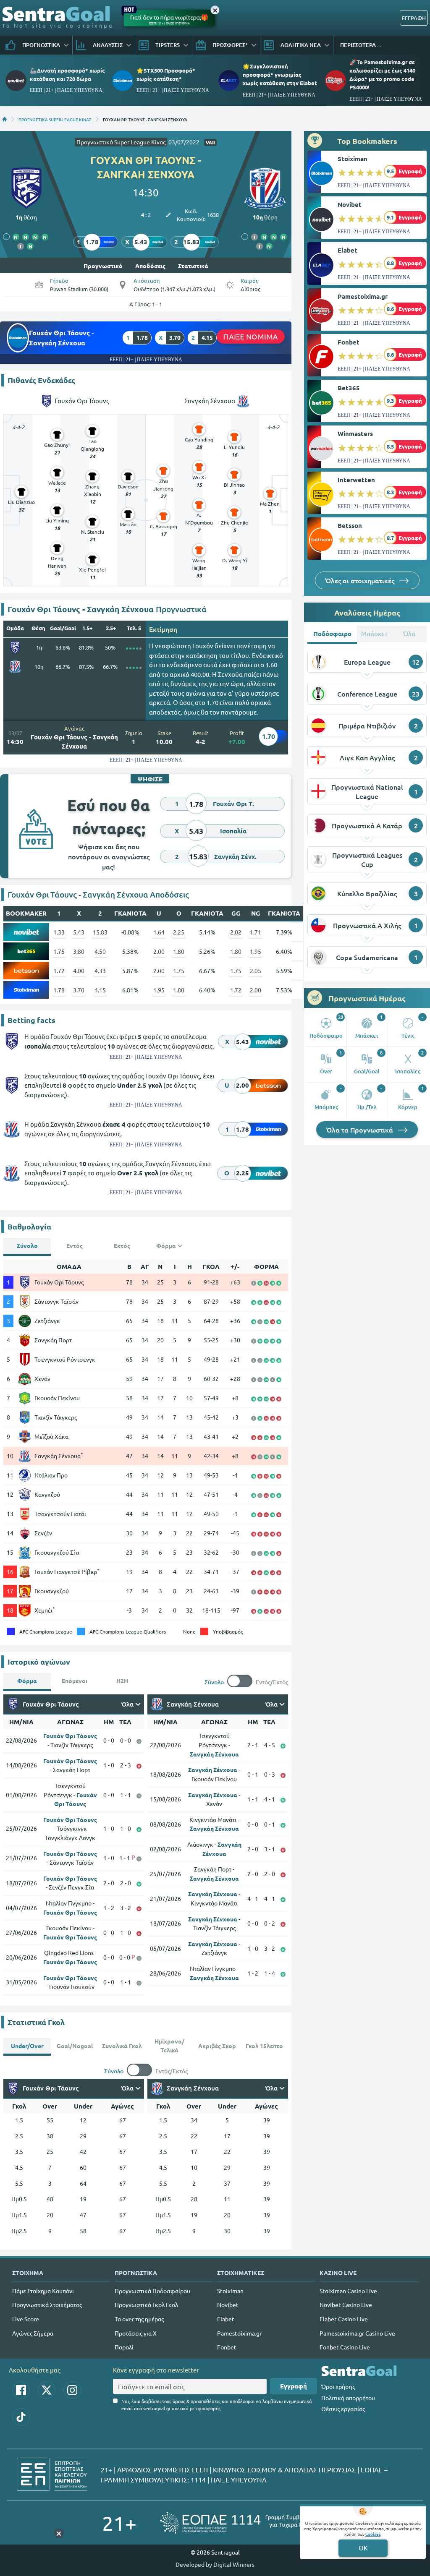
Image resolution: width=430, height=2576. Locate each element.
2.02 (236, 932)
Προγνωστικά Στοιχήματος (47, 2305)
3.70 (79, 990)
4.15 (100, 990)
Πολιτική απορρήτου (348, 2398)
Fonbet (349, 342)
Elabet (347, 250)
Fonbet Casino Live (345, 2347)
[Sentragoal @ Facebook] (21, 2390)
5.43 (79, 932)
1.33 (59, 932)
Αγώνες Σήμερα (33, 2333)
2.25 (179, 932)
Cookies (373, 2534)
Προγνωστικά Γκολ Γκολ (146, 2305)
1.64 (159, 932)
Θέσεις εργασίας (343, 2409)
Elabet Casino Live (344, 2319)
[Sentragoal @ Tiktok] (21, 2417)
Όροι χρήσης (338, 2386)
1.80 (179, 951)
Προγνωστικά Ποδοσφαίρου (152, 2291)
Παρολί (124, 2347)
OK (363, 2548)
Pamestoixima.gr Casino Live (357, 2333)
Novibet (350, 204)
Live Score (26, 2319)
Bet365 (349, 388)
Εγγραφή (294, 2386)
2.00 (159, 951)
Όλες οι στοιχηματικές (361, 580)
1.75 (59, 951)
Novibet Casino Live (346, 2305)
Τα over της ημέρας (139, 2319)
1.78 (59, 990)
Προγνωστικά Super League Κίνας (121, 142)
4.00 (79, 971)
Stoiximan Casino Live (348, 2291)
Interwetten (356, 480)
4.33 (100, 971)
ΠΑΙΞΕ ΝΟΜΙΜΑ (251, 336)
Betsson (350, 525)
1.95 (256, 951)
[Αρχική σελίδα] (5, 119)
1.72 (59, 971)
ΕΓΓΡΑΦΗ (414, 18)
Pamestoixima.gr (363, 296)
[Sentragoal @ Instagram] (72, 2390)
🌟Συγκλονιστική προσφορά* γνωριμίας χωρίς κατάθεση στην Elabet (280, 74)
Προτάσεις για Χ (136, 2333)
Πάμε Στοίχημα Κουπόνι (43, 2291)
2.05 (256, 971)
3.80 (79, 951)
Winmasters (355, 433)
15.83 (100, 932)
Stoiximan (353, 159)
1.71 (256, 932)
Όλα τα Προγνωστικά (361, 1130)
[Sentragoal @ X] (47, 2390)
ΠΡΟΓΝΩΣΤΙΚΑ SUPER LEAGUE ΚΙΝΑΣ (55, 119)
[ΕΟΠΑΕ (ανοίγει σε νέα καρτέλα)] (244, 2522)
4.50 (100, 951)
